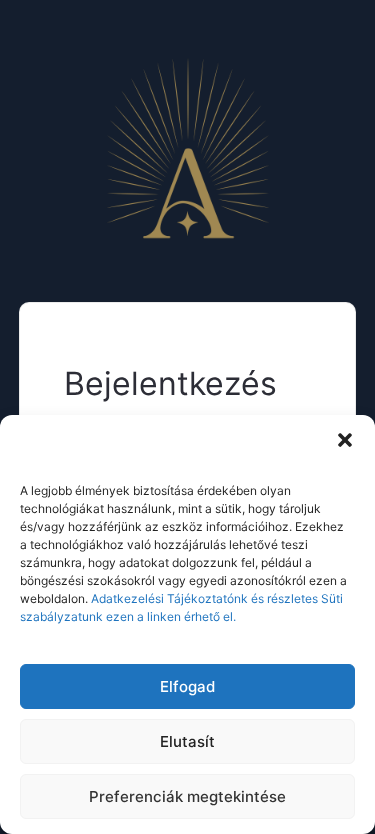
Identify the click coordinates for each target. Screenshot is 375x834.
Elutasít (187, 741)
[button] (345, 440)
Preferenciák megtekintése (187, 796)
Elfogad (187, 686)
